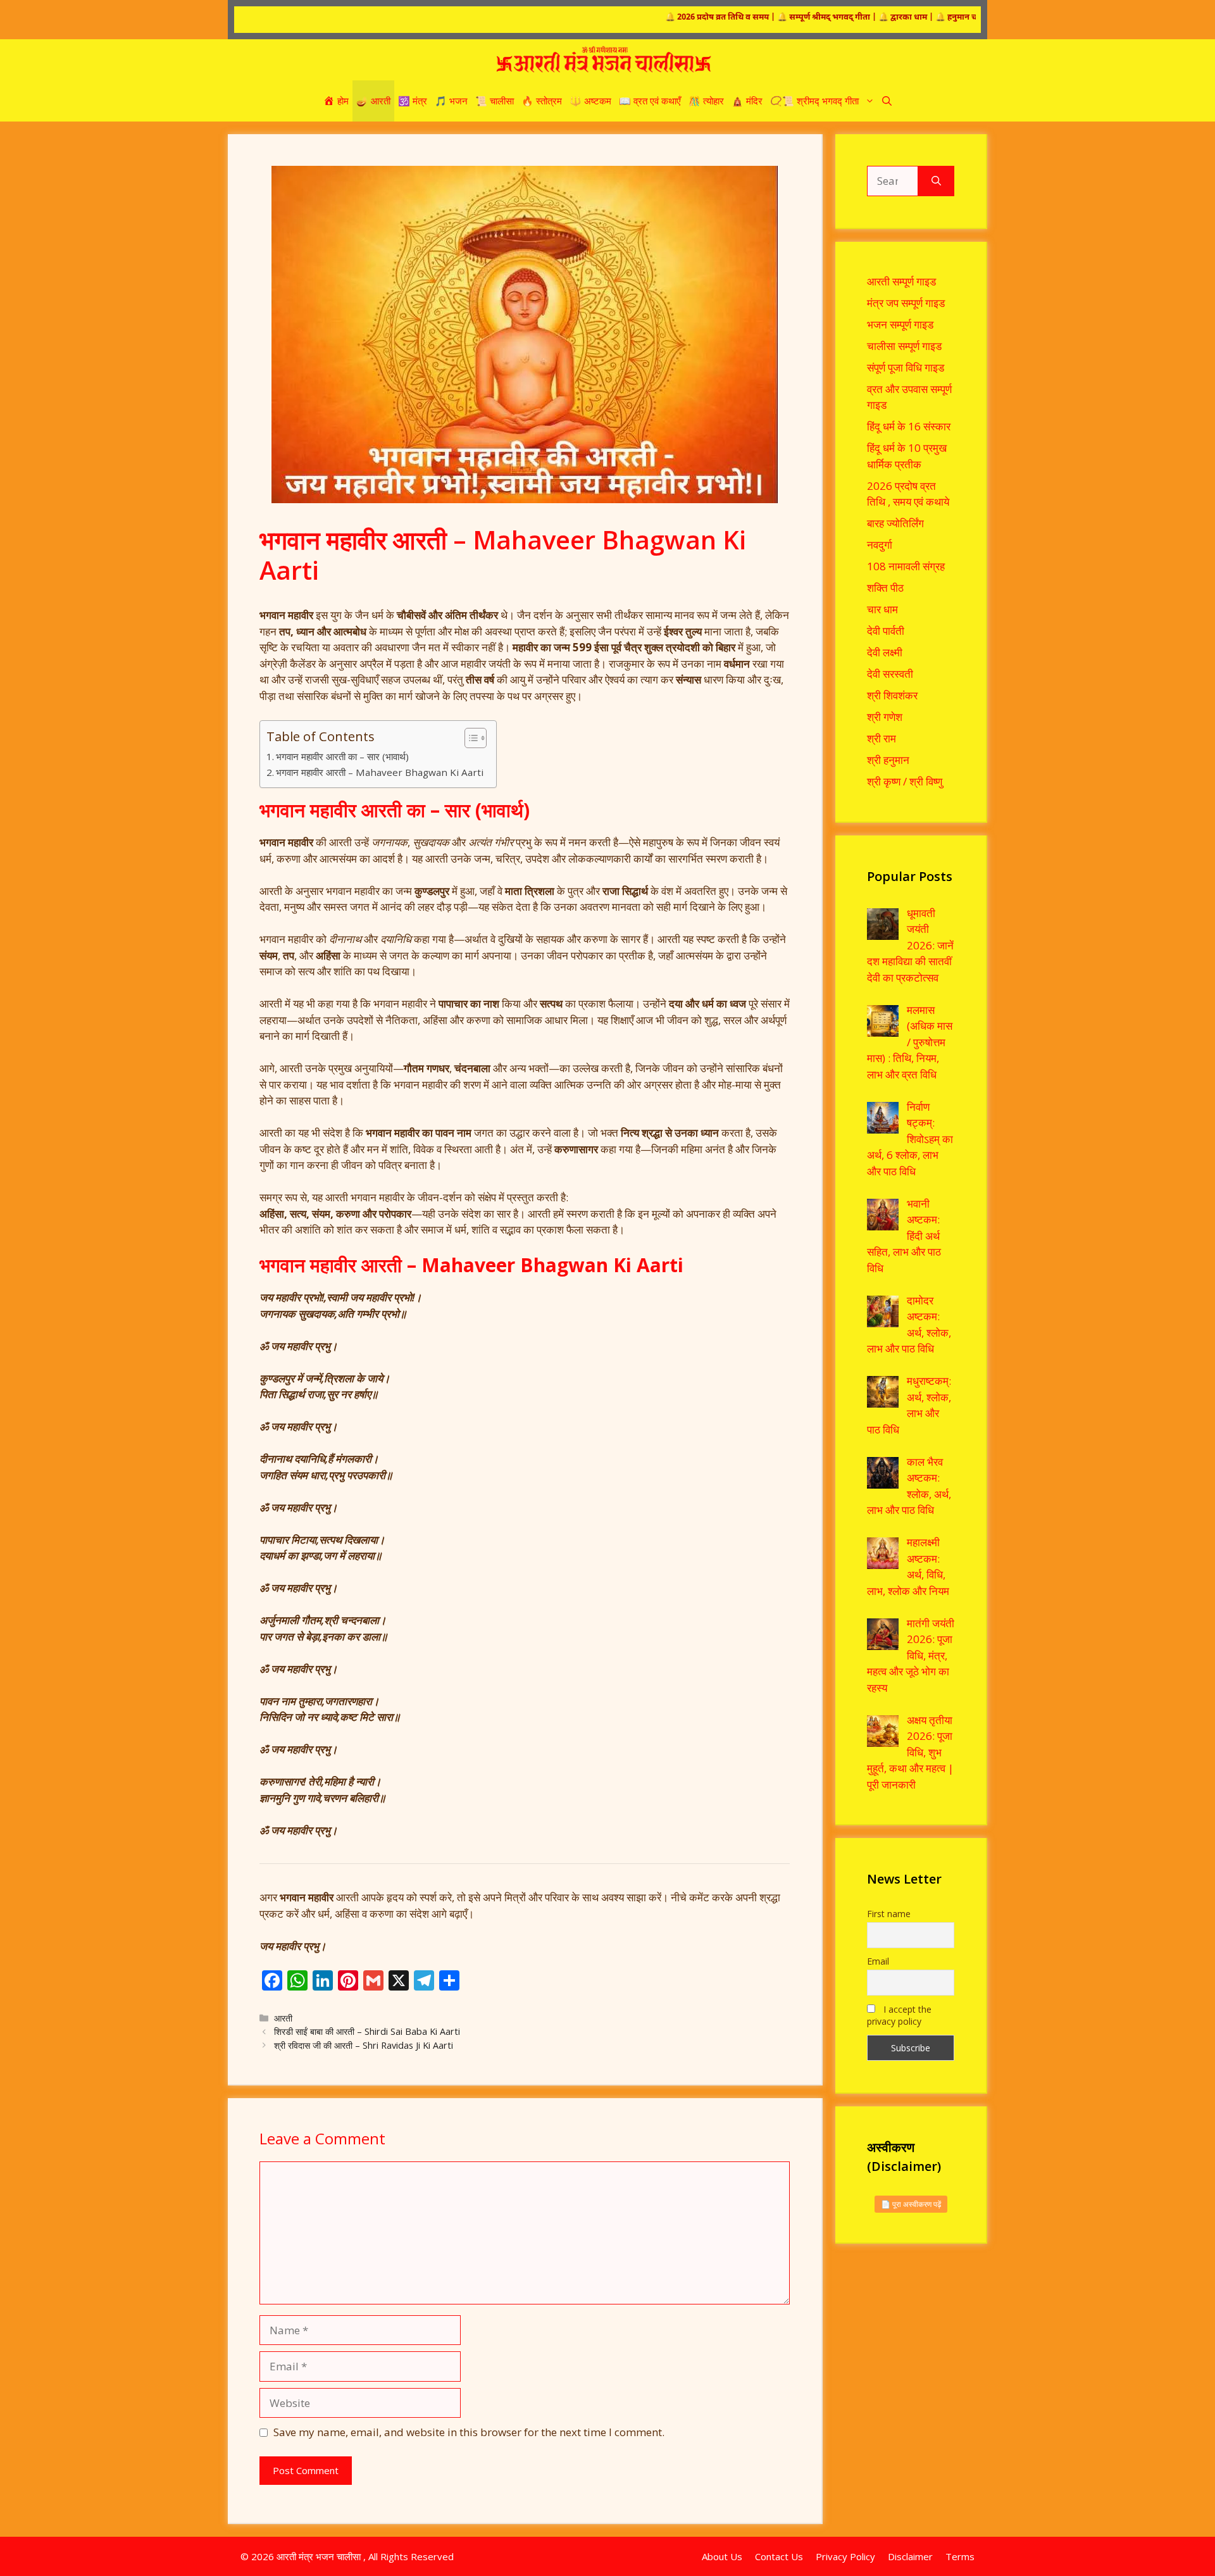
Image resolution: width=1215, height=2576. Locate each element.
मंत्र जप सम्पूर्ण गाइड (906, 303)
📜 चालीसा (495, 101)
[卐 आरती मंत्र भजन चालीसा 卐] (604, 60)
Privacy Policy (845, 2556)
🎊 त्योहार (706, 101)
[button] (887, 101)
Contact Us (779, 2556)
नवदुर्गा (880, 545)
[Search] (936, 181)
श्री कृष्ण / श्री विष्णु (905, 781)
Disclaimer (910, 2556)
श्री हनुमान (888, 760)
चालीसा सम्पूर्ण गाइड (904, 346)
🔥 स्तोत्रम (542, 101)
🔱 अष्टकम (590, 101)
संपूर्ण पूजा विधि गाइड (906, 367)
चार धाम (882, 609)
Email (878, 1961)
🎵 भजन (451, 101)
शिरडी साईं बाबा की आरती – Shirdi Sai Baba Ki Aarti (367, 2031)
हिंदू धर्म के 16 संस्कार (909, 426)
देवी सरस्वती (890, 674)
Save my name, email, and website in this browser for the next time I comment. (469, 2432)
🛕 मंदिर (747, 101)
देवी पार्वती (886, 631)
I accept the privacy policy (899, 2015)
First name (889, 1914)
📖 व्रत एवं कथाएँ (650, 101)
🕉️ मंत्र (413, 101)
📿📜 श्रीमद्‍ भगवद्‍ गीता (814, 101)
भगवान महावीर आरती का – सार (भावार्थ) (342, 756)
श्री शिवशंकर (892, 695)
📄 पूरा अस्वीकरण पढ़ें (911, 2204)
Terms (960, 2556)
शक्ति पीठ (885, 588)
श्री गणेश (885, 717)
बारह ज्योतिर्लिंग (895, 523)
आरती (283, 2018)
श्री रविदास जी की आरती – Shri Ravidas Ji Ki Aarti (364, 2045)
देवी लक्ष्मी (885, 652)
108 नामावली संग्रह (906, 566)
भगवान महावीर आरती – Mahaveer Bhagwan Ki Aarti (380, 772)
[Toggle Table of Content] (469, 738)
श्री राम (882, 738)
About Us (722, 2556)
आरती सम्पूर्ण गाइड (901, 281)
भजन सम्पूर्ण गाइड (900, 324)
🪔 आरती (373, 101)
